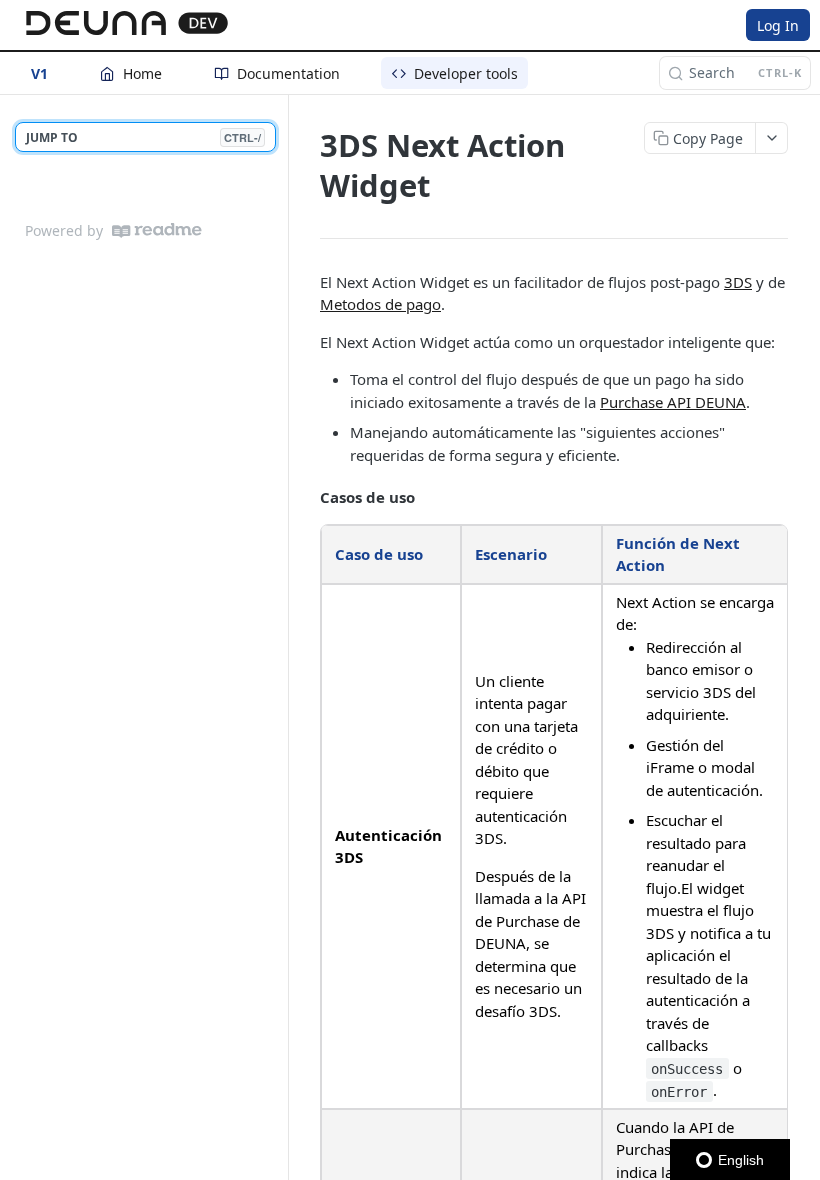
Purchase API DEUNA (673, 402)
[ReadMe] (157, 230)
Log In (778, 25)
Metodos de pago (380, 304)
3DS (738, 282)
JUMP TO (143, 137)
